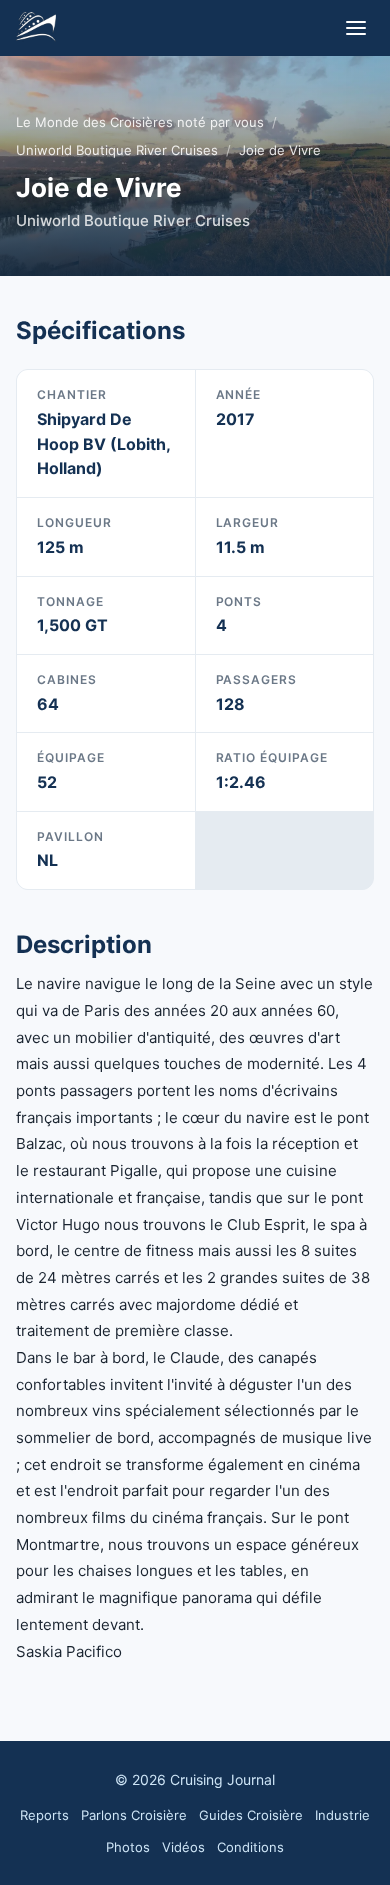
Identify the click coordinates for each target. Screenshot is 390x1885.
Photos (128, 1847)
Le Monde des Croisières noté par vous (140, 122)
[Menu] (356, 28)
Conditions (250, 1847)
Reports (44, 1815)
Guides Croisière (251, 1815)
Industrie (342, 1815)
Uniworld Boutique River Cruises (117, 150)
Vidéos (183, 1847)
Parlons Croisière (134, 1815)
